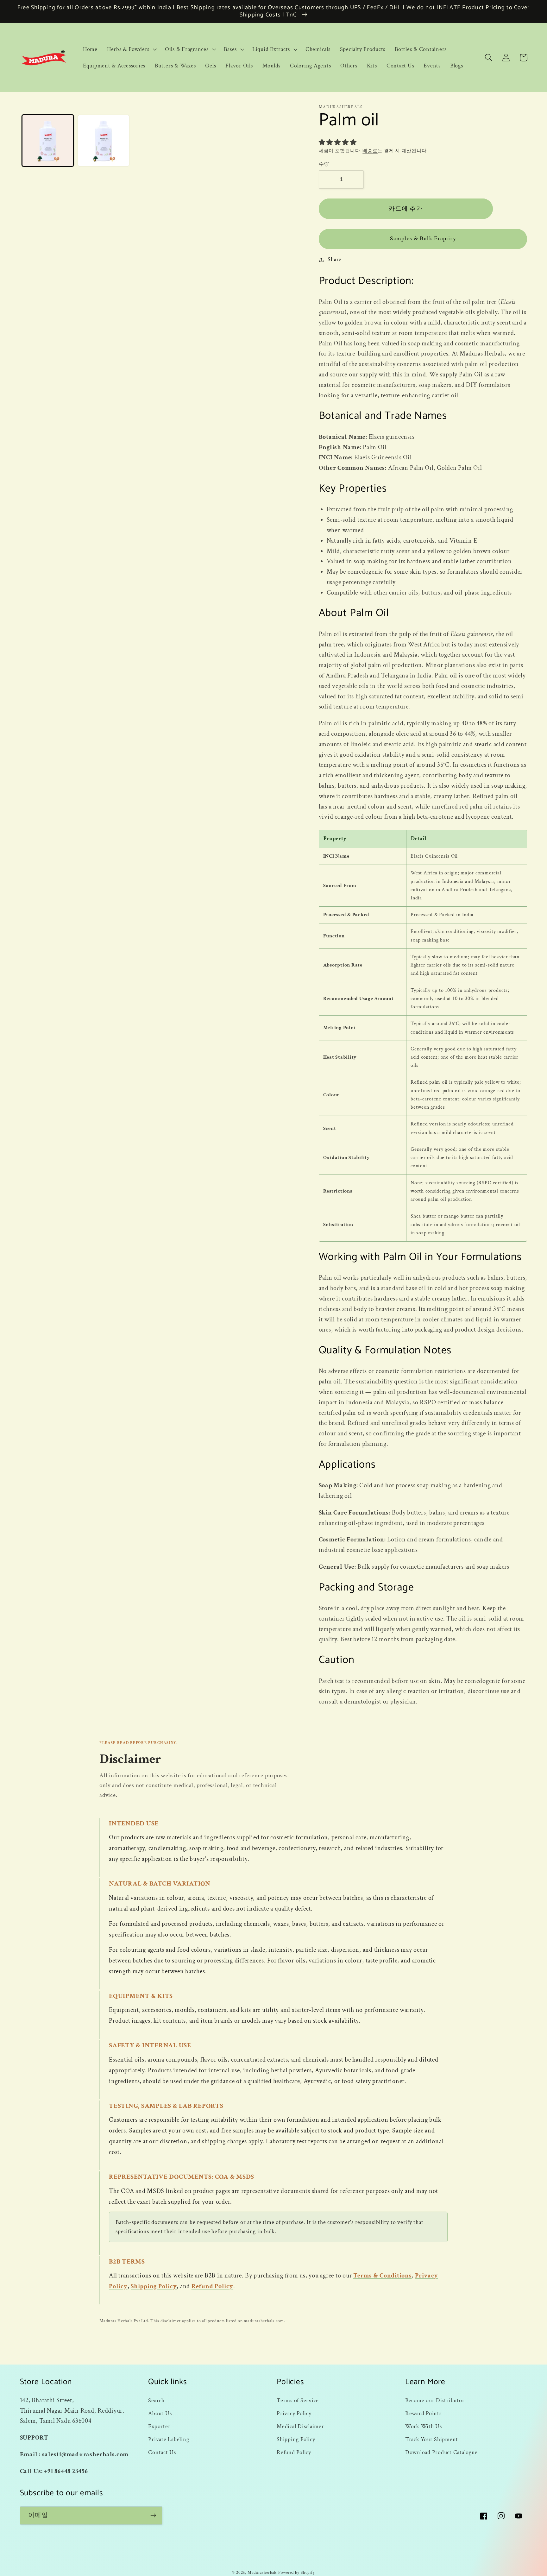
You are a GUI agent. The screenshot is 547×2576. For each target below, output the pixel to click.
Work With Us (424, 2426)
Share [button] (335, 259)
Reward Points (423, 2413)
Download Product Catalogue (441, 2452)
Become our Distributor (435, 2400)
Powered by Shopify (297, 2573)
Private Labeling (169, 2439)
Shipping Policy (154, 2286)
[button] (131, 49)
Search (156, 2400)
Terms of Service (298, 2400)
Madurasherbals (262, 2573)
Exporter (159, 2426)
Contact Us (162, 2452)
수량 (324, 164)
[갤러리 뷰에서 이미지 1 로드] (48, 141)
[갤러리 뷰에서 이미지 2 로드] (104, 141)
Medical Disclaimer (300, 2426)
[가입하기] (153, 2516)
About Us (160, 2413)
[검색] (489, 57)
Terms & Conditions (383, 2276)
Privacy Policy (294, 2413)
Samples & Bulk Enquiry (423, 239)
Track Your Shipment (432, 2439)
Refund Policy (212, 2286)
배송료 (370, 151)
